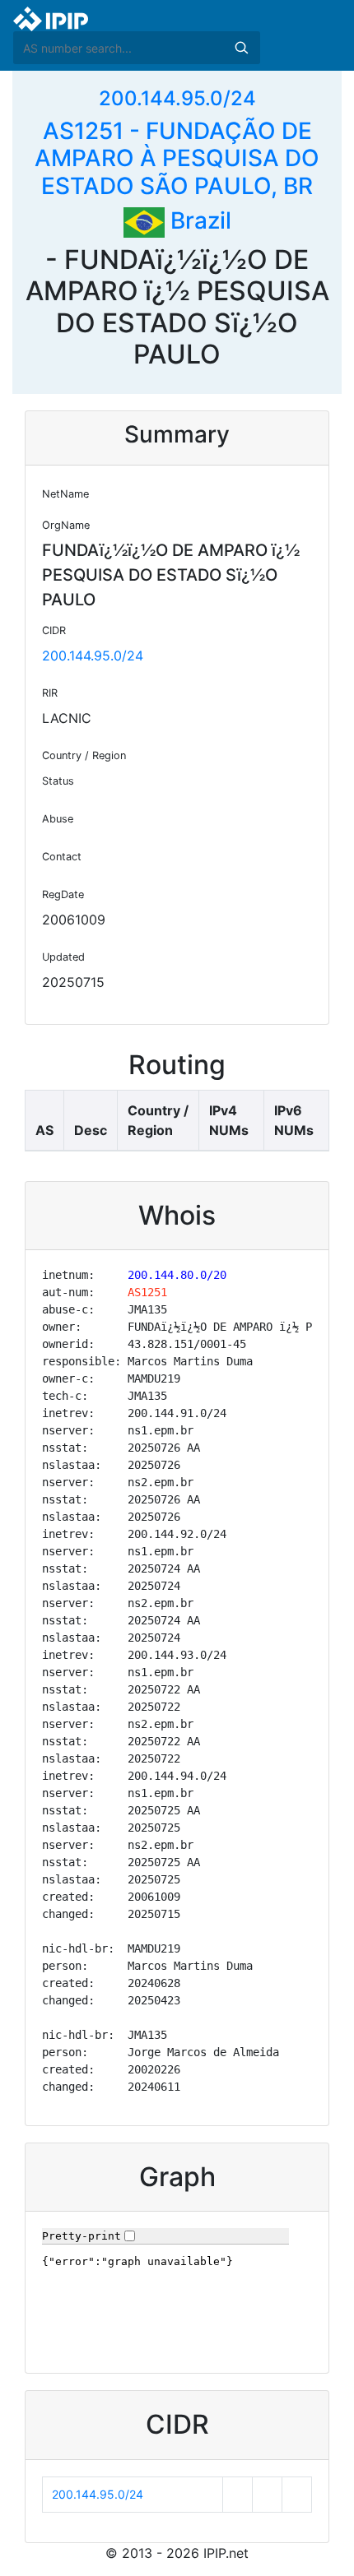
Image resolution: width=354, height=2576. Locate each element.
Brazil (198, 220)
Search (241, 48)
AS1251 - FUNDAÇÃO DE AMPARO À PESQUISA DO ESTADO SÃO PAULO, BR (177, 158)
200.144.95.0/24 (177, 98)
